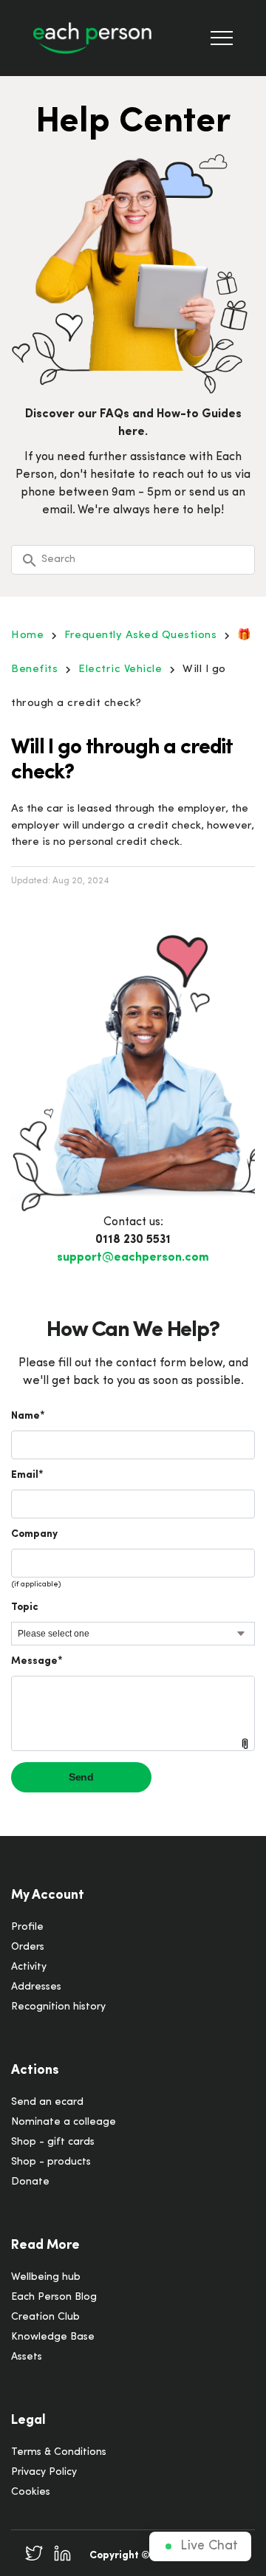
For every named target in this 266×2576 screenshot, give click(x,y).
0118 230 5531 (133, 1240)
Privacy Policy (44, 2472)
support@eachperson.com (133, 1258)
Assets (27, 2357)
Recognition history (58, 2007)
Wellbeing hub (46, 2277)
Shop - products (51, 2162)
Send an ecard (47, 2102)
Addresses (36, 1987)
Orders (28, 1947)
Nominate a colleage (64, 2122)
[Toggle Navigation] (222, 38)
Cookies (31, 2492)
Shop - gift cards (53, 2142)
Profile (27, 1927)
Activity (29, 1967)
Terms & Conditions (59, 2452)
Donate (30, 2182)
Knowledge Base (53, 2337)
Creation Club (45, 2317)
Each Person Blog (54, 2297)
